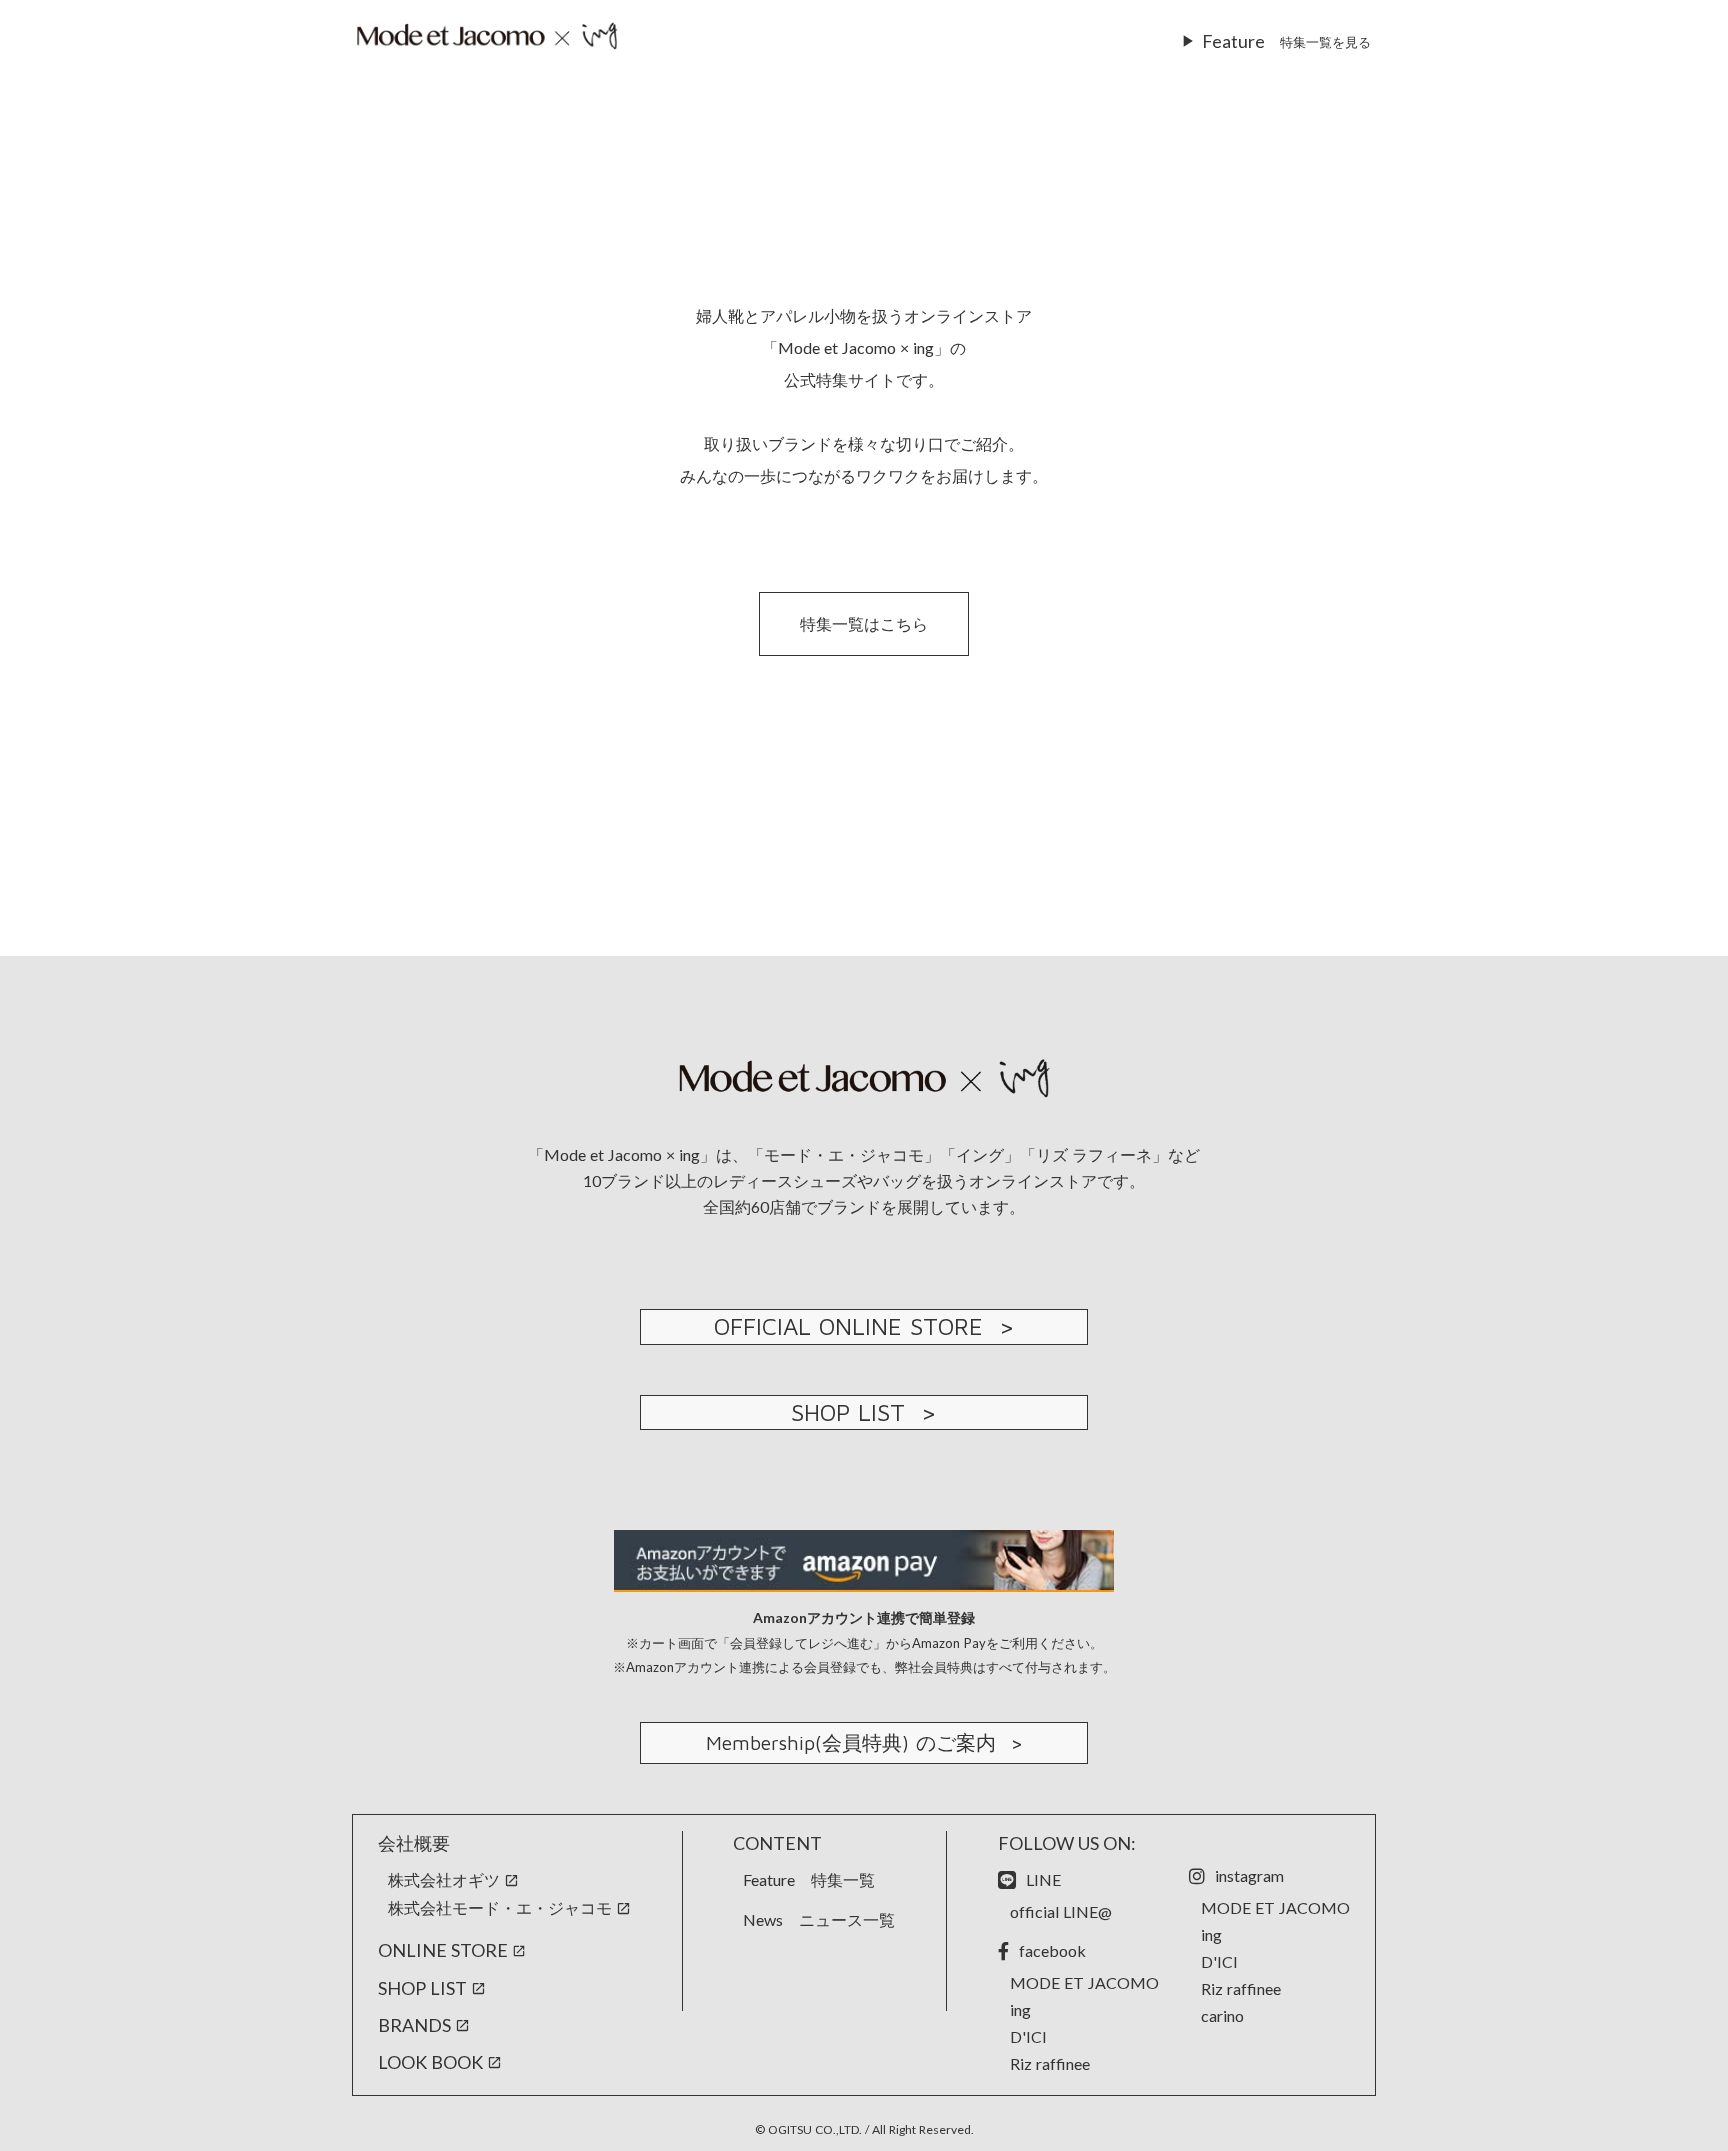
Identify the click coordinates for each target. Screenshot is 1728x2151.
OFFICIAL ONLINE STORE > (864, 1326)
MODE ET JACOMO (1084, 1982)
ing (1020, 2009)
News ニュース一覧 (819, 1919)
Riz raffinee (1050, 2063)
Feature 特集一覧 (809, 1879)
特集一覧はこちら (864, 623)
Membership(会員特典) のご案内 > (864, 1742)
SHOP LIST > (864, 1412)
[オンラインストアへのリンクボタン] (487, 37)
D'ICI (1028, 2036)
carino (1222, 2015)
